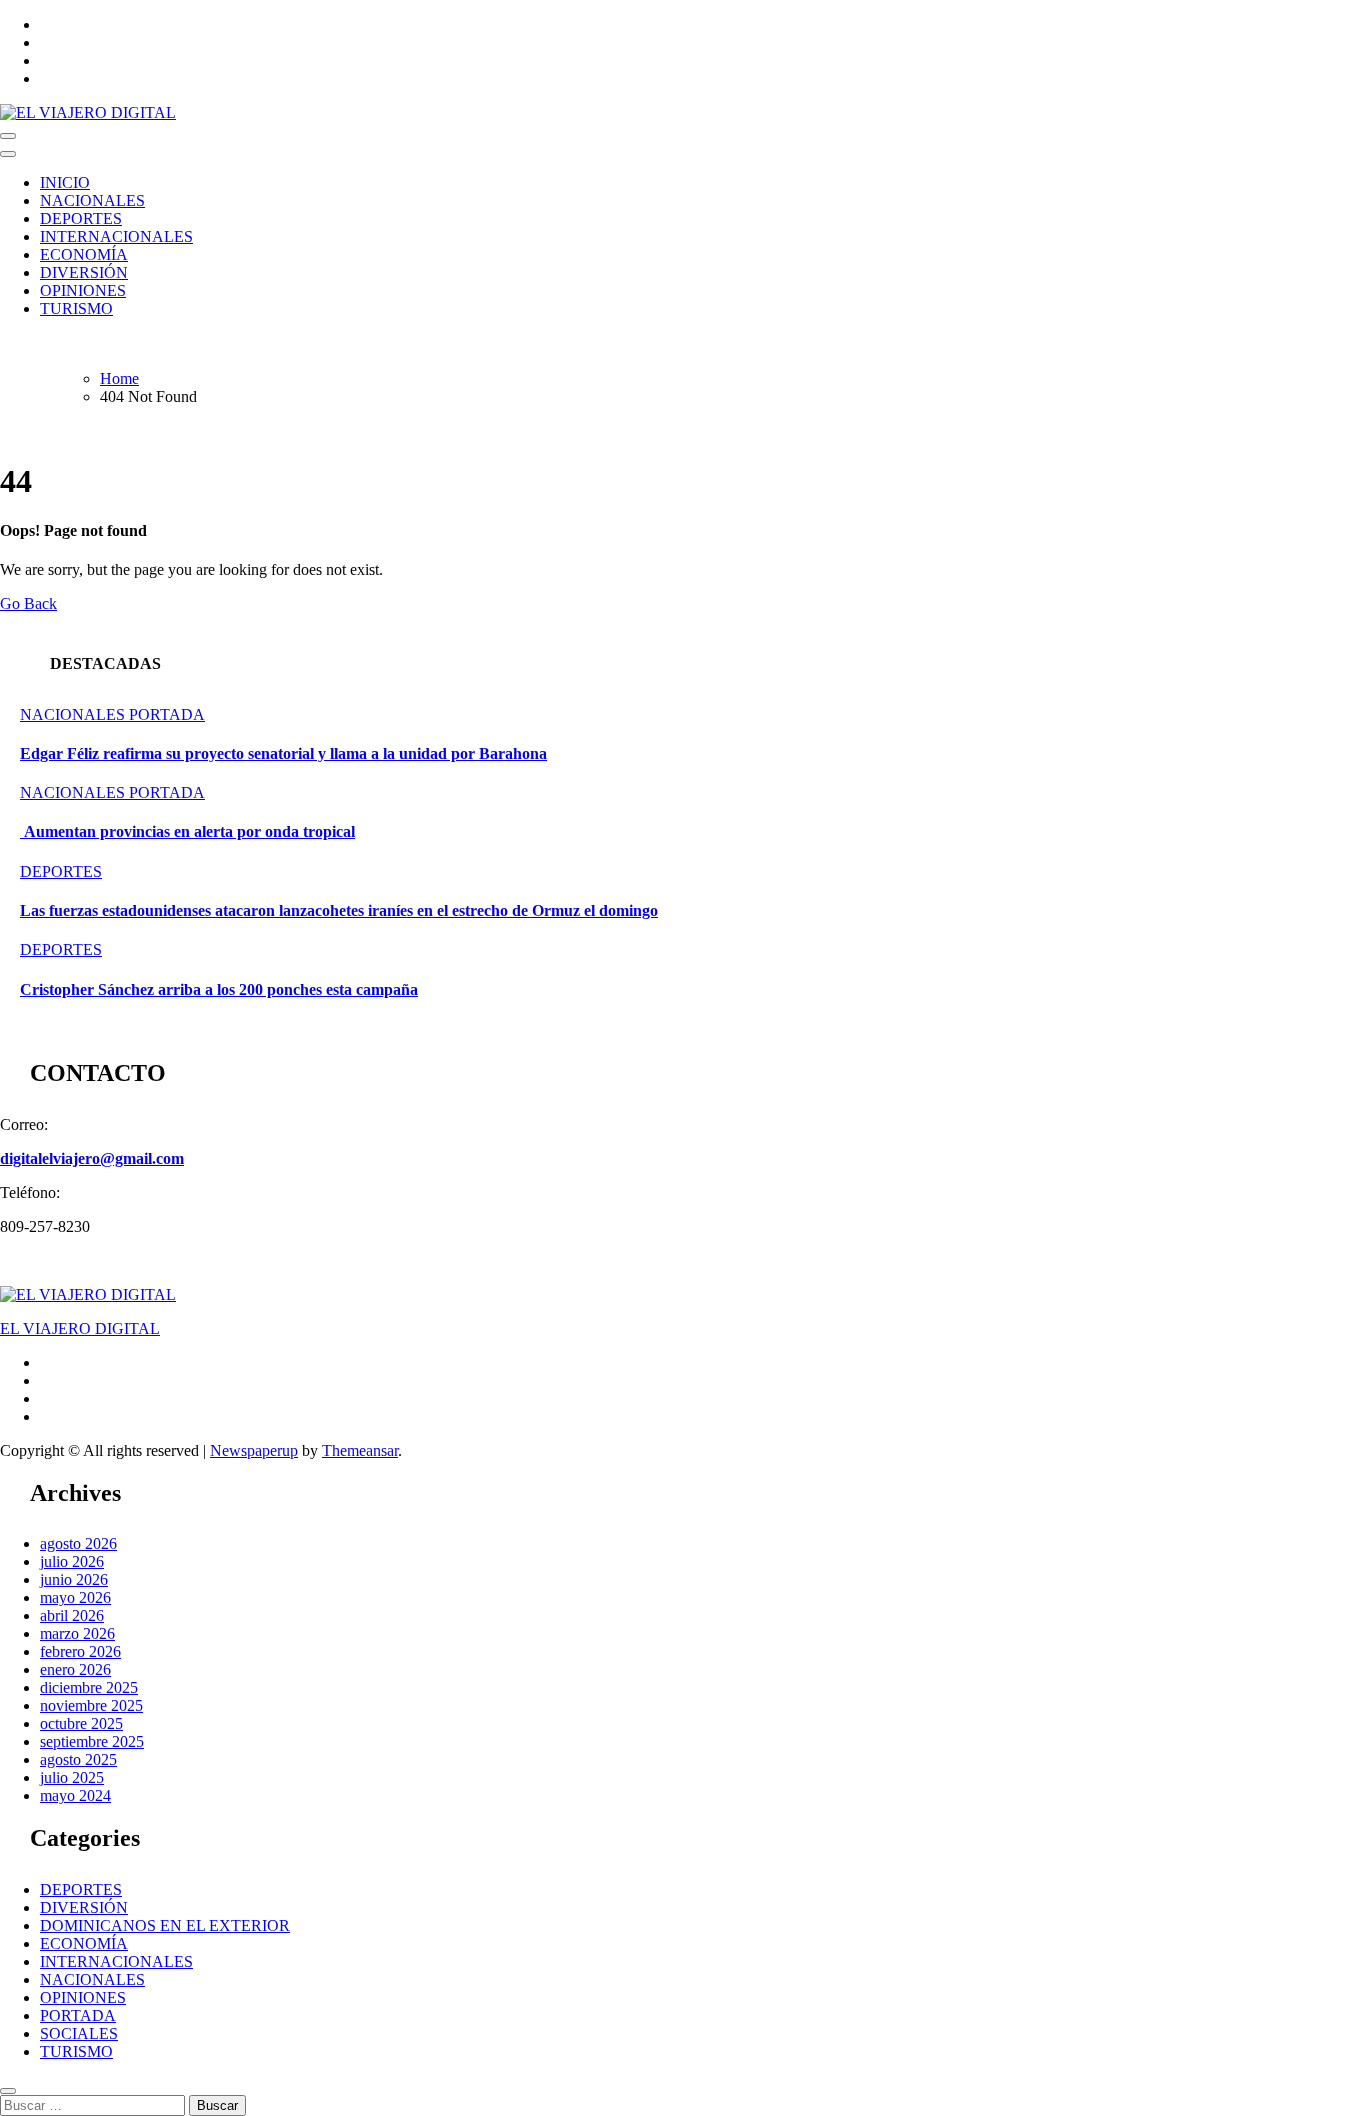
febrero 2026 (80, 1651)
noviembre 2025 (91, 1705)
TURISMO (76, 308)
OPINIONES (83, 290)
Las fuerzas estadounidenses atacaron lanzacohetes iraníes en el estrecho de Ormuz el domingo (339, 910)
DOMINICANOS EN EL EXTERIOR (165, 1925)
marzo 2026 (77, 1633)
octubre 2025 (81, 1723)
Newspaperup (254, 1450)
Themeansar (360, 1450)
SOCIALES (79, 2033)
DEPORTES (81, 218)
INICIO (65, 182)
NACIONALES (92, 200)
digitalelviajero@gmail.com (92, 1158)
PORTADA (167, 714)
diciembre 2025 (89, 1687)
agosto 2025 (78, 1759)
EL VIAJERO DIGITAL (80, 1328)
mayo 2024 (75, 1795)
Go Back (28, 603)
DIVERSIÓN (84, 272)
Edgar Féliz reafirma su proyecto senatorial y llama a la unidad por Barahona (283, 753)
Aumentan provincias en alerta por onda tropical (187, 831)
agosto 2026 (78, 1543)
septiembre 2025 (92, 1741)
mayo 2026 (75, 1597)
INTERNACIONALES (116, 236)
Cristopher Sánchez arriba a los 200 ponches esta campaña (219, 989)
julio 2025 (72, 1777)
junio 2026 (74, 1579)
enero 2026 (75, 1669)
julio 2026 (72, 1561)
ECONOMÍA (84, 254)
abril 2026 (72, 1615)
